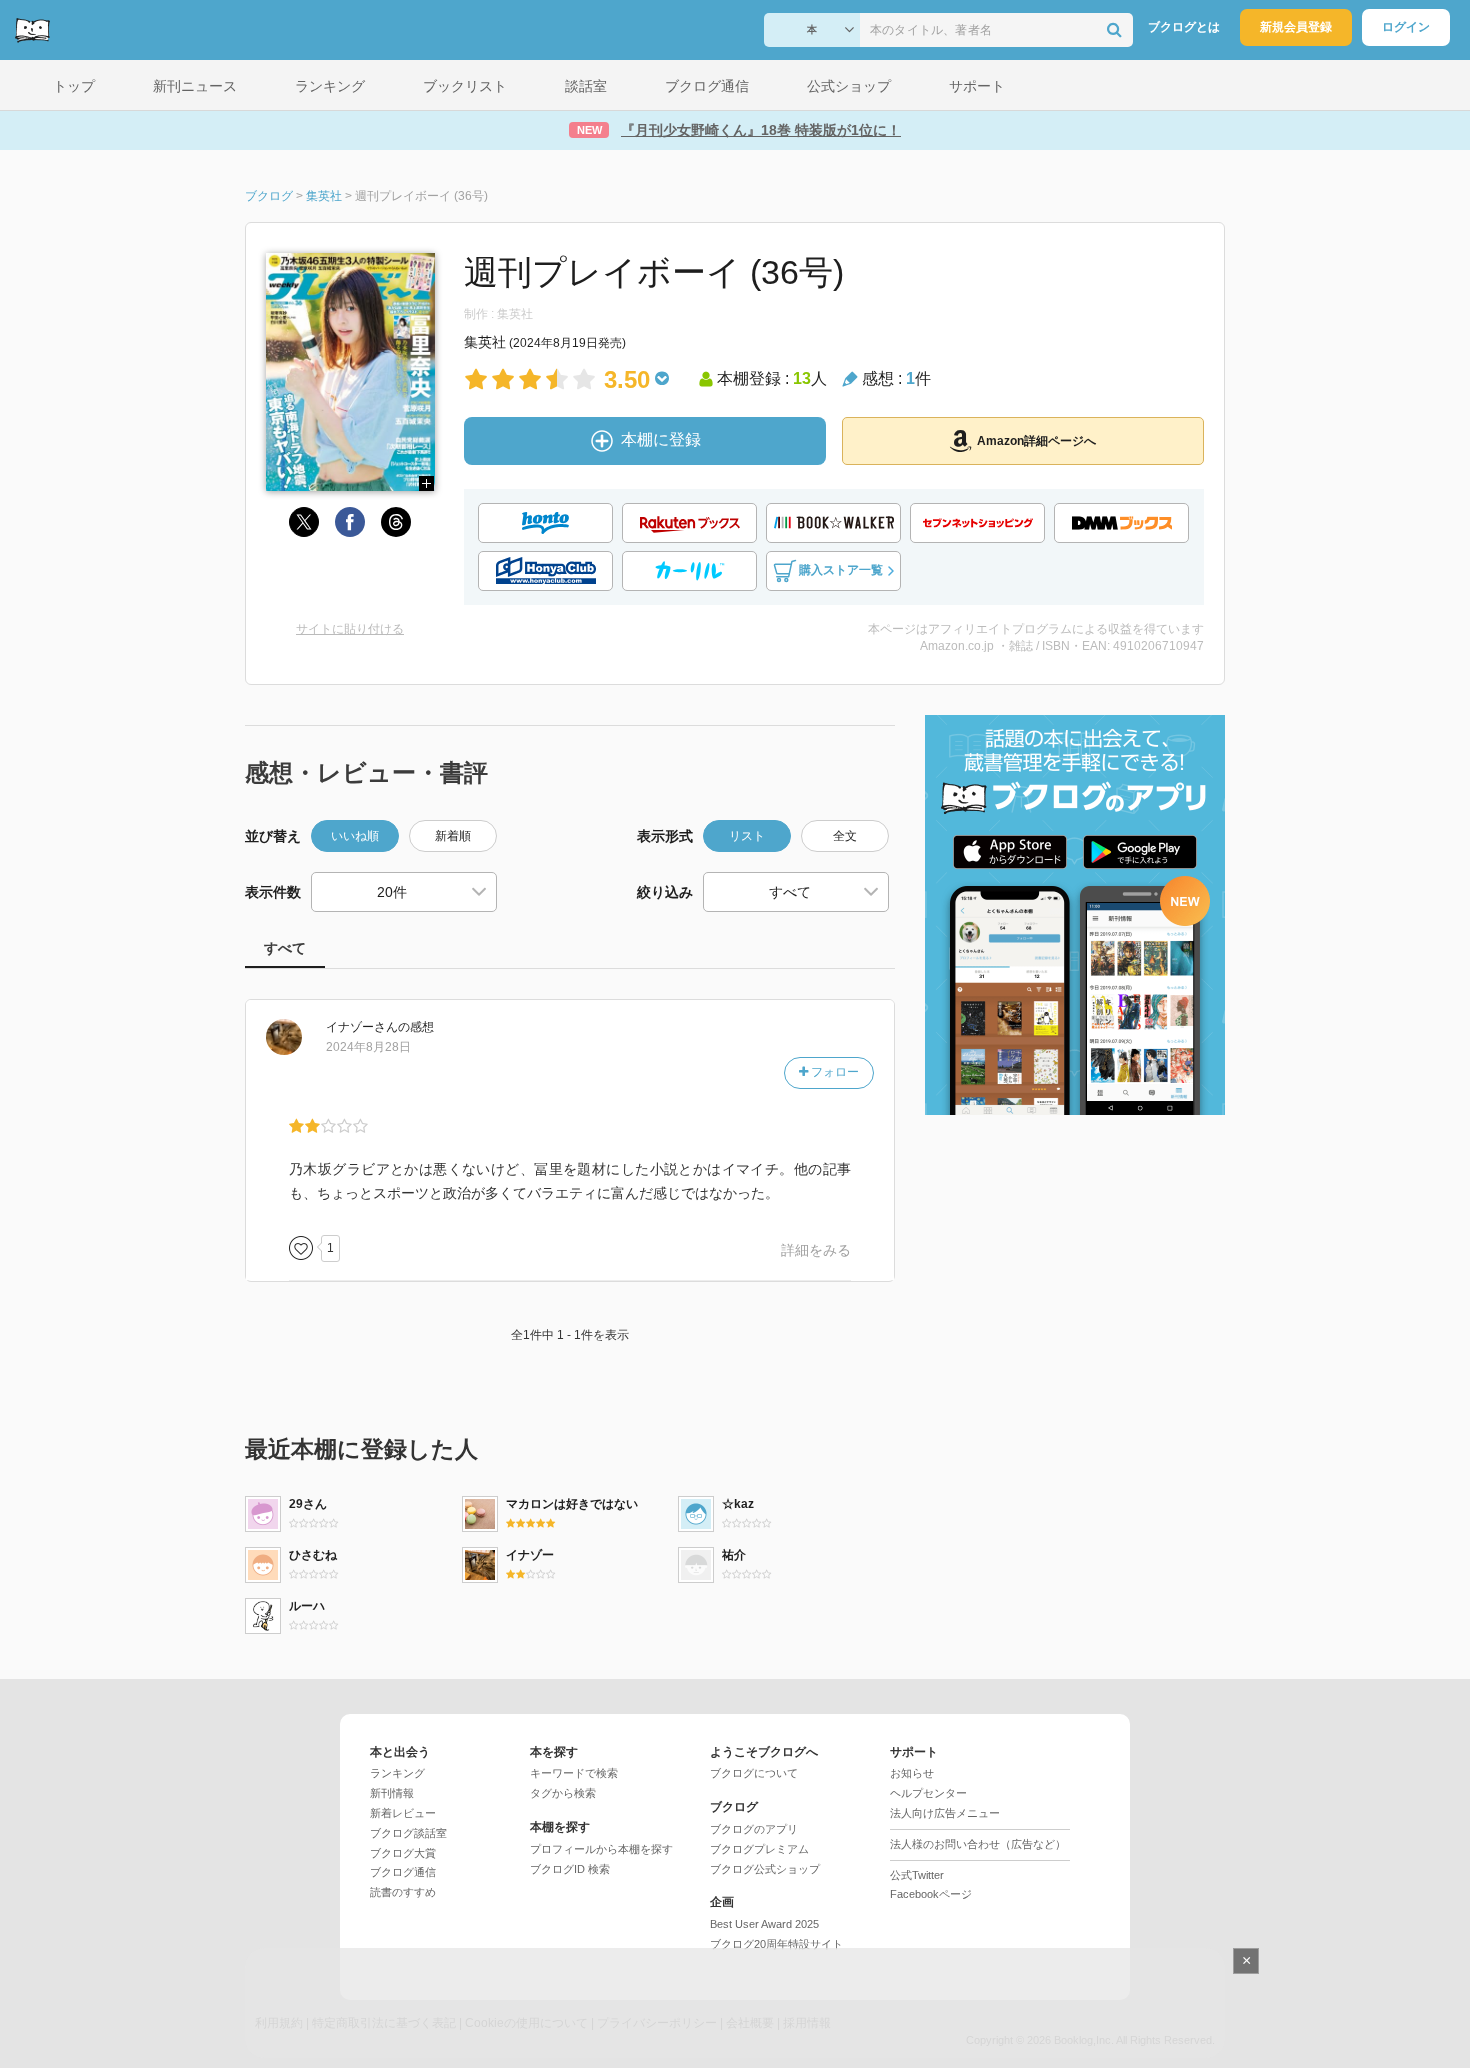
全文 (845, 836)
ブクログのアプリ (754, 1829)
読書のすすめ (403, 1892)
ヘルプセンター (928, 1793)
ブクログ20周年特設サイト (776, 1944)
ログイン (1406, 27)
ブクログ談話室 (408, 1833)
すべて (285, 948)
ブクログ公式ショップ (765, 1869)
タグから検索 (563, 1793)
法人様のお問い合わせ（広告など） (978, 1844)
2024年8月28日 (368, 1047)
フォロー (833, 1072)
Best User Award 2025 (764, 1924)
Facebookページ (931, 1894)
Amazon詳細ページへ (1036, 441)
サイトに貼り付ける (350, 629)
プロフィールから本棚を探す (601, 1849)
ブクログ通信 (403, 1872)
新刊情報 (392, 1793)
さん (362, 1027)
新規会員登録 (1296, 27)
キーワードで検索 (574, 1773)
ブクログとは (1184, 27)
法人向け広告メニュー (945, 1813)
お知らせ (912, 1773)
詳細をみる (816, 1250)
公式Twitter (917, 1875)
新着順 (453, 836)
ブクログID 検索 (570, 1869)
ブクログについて (754, 1773)
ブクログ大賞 (403, 1853)
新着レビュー (403, 1813)
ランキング (397, 1773)
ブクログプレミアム (759, 1849)
